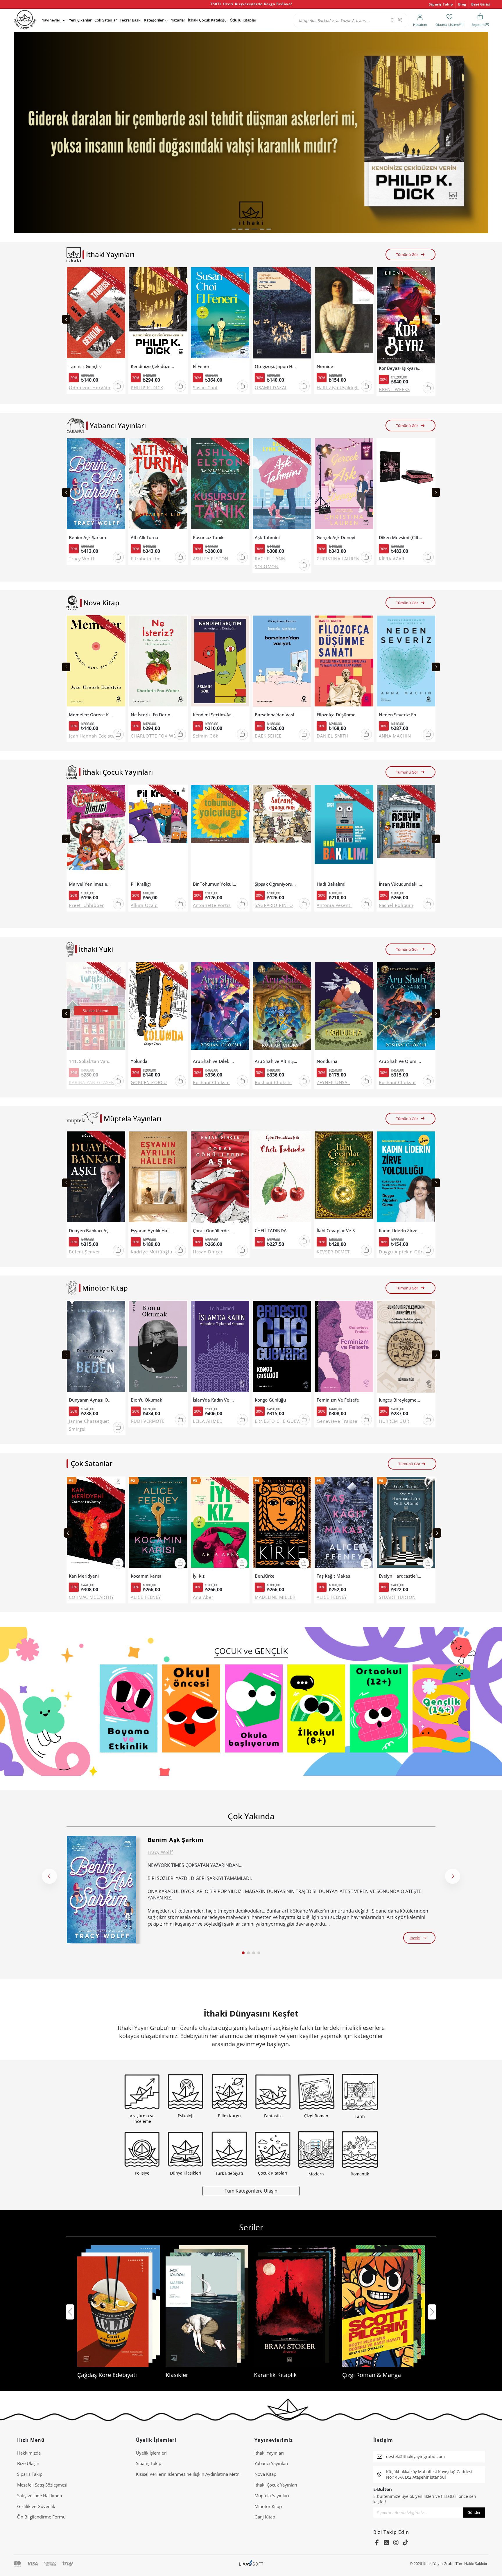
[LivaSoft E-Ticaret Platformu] (251, 2564)
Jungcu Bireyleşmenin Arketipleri (401, 1400)
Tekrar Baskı (130, 20)
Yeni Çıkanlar (80, 20)
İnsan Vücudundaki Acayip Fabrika (401, 884)
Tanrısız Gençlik (85, 366)
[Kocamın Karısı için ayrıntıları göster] (158, 1524)
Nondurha (327, 1061)
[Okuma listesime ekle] (119, 275)
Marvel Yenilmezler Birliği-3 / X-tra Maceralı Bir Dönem (91, 884)
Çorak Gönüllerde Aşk (215, 1231)
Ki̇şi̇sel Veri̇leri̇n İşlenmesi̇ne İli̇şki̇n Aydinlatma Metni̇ (188, 2474)
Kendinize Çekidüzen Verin (153, 366)
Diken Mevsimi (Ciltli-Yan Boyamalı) (401, 538)
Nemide (325, 366)
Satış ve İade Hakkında (40, 2496)
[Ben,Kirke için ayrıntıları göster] (282, 1524)
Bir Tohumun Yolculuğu (215, 884)
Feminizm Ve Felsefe (338, 1400)
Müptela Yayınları (272, 2496)
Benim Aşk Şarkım (87, 538)
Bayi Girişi (481, 4)
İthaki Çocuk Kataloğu (207, 20)
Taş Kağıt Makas (333, 1576)
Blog (462, 4)
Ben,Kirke (265, 1576)
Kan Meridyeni (84, 1576)
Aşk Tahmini (267, 538)
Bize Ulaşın (28, 2463)
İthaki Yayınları (269, 2453)
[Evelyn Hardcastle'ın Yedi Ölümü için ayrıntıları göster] (406, 1524)
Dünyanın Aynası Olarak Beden (91, 1400)
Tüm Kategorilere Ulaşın (251, 2191)
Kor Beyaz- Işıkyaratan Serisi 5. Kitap (401, 368)
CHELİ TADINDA (271, 1231)
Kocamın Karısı (146, 1576)
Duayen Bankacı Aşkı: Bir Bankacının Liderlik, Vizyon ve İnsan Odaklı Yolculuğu (91, 1231)
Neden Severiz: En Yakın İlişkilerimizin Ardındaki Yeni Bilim (401, 715)
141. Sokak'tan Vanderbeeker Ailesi (91, 1061)
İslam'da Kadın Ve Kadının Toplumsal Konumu (215, 1400)
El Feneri (202, 366)
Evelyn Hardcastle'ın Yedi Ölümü (401, 1576)
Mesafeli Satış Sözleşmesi (42, 2485)
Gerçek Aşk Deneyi (336, 538)
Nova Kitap (265, 2474)
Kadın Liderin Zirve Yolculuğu (401, 1231)
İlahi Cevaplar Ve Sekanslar (338, 1231)
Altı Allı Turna (145, 538)
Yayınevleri (52, 20)
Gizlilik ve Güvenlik (36, 2506)
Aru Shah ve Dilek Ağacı (215, 1061)
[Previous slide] (66, 319)
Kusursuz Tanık (208, 538)
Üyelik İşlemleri (151, 2453)
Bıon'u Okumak (146, 1400)
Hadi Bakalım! (331, 884)
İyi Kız (199, 1576)
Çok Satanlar (106, 20)
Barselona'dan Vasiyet (277, 715)
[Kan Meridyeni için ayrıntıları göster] (96, 1524)
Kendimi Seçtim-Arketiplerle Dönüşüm (215, 715)
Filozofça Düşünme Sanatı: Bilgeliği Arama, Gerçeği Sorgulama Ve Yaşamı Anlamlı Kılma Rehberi (338, 715)
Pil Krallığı (141, 884)
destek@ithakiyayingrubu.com (415, 2456)
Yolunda (139, 1061)
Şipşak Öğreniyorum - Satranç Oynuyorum (277, 884)
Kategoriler (154, 20)
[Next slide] (436, 319)
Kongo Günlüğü (270, 1400)
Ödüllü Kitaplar (243, 20)
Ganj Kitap (265, 2517)
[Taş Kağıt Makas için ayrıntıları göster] (344, 1524)
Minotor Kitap (268, 2506)
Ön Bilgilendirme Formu (41, 2517)
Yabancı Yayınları (271, 2463)
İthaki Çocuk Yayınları (276, 2485)
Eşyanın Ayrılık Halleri (153, 1231)
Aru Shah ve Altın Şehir (277, 1061)
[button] (234, 229)
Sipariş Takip (441, 4)
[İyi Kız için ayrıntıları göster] (220, 1524)
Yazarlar (178, 20)
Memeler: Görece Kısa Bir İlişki (91, 715)
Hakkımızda (29, 2453)
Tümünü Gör (407, 254)
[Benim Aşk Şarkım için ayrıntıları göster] (101, 1890)
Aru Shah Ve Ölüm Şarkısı (401, 1061)
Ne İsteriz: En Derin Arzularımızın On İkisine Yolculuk (153, 715)
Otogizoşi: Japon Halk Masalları (277, 366)
